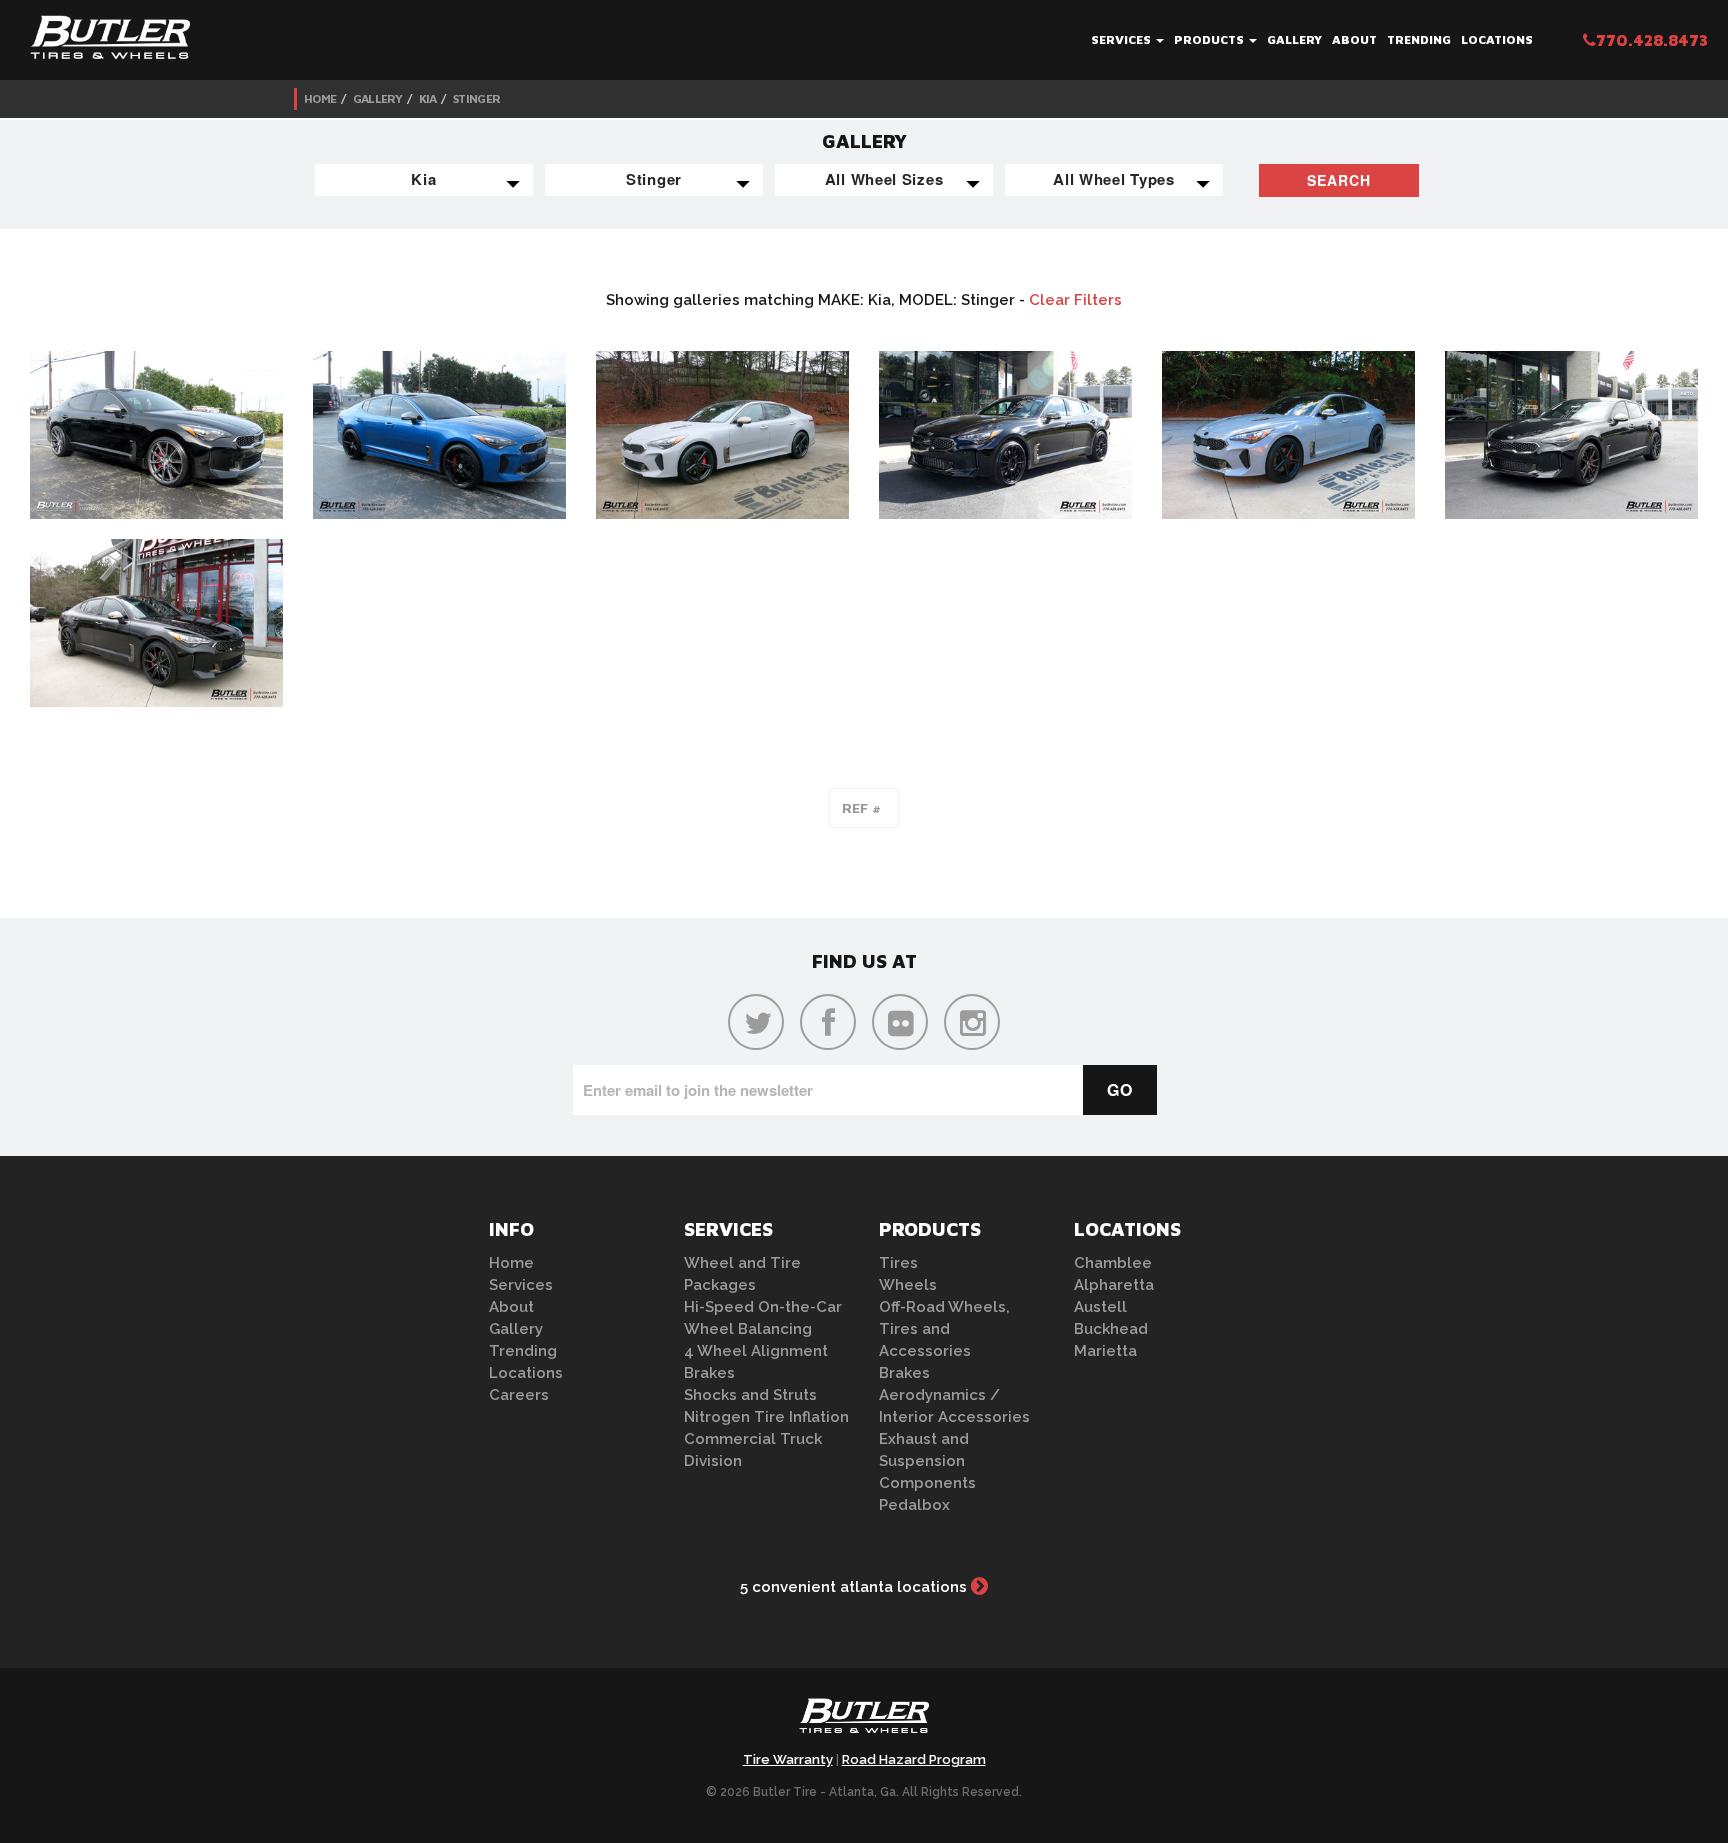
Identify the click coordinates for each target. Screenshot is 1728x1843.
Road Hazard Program (914, 1759)
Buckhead (1111, 1329)
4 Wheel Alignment (756, 1351)
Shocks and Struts (750, 1395)
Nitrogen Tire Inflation (766, 1417)
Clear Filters (1075, 300)
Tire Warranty (788, 1759)
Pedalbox (914, 1505)
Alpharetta (1114, 1285)
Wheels (908, 1285)
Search (1339, 180)
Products (1210, 39)
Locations (1497, 39)
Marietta (1105, 1351)
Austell (1100, 1307)
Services (1122, 39)
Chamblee (1113, 1263)
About (1354, 39)
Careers (519, 1395)
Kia (428, 98)
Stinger (476, 98)
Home (320, 98)
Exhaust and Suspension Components (927, 1461)
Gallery (1294, 39)
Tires (898, 1263)
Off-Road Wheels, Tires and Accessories (944, 1329)
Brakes (709, 1373)
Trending (1419, 39)
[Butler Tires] (864, 1722)
